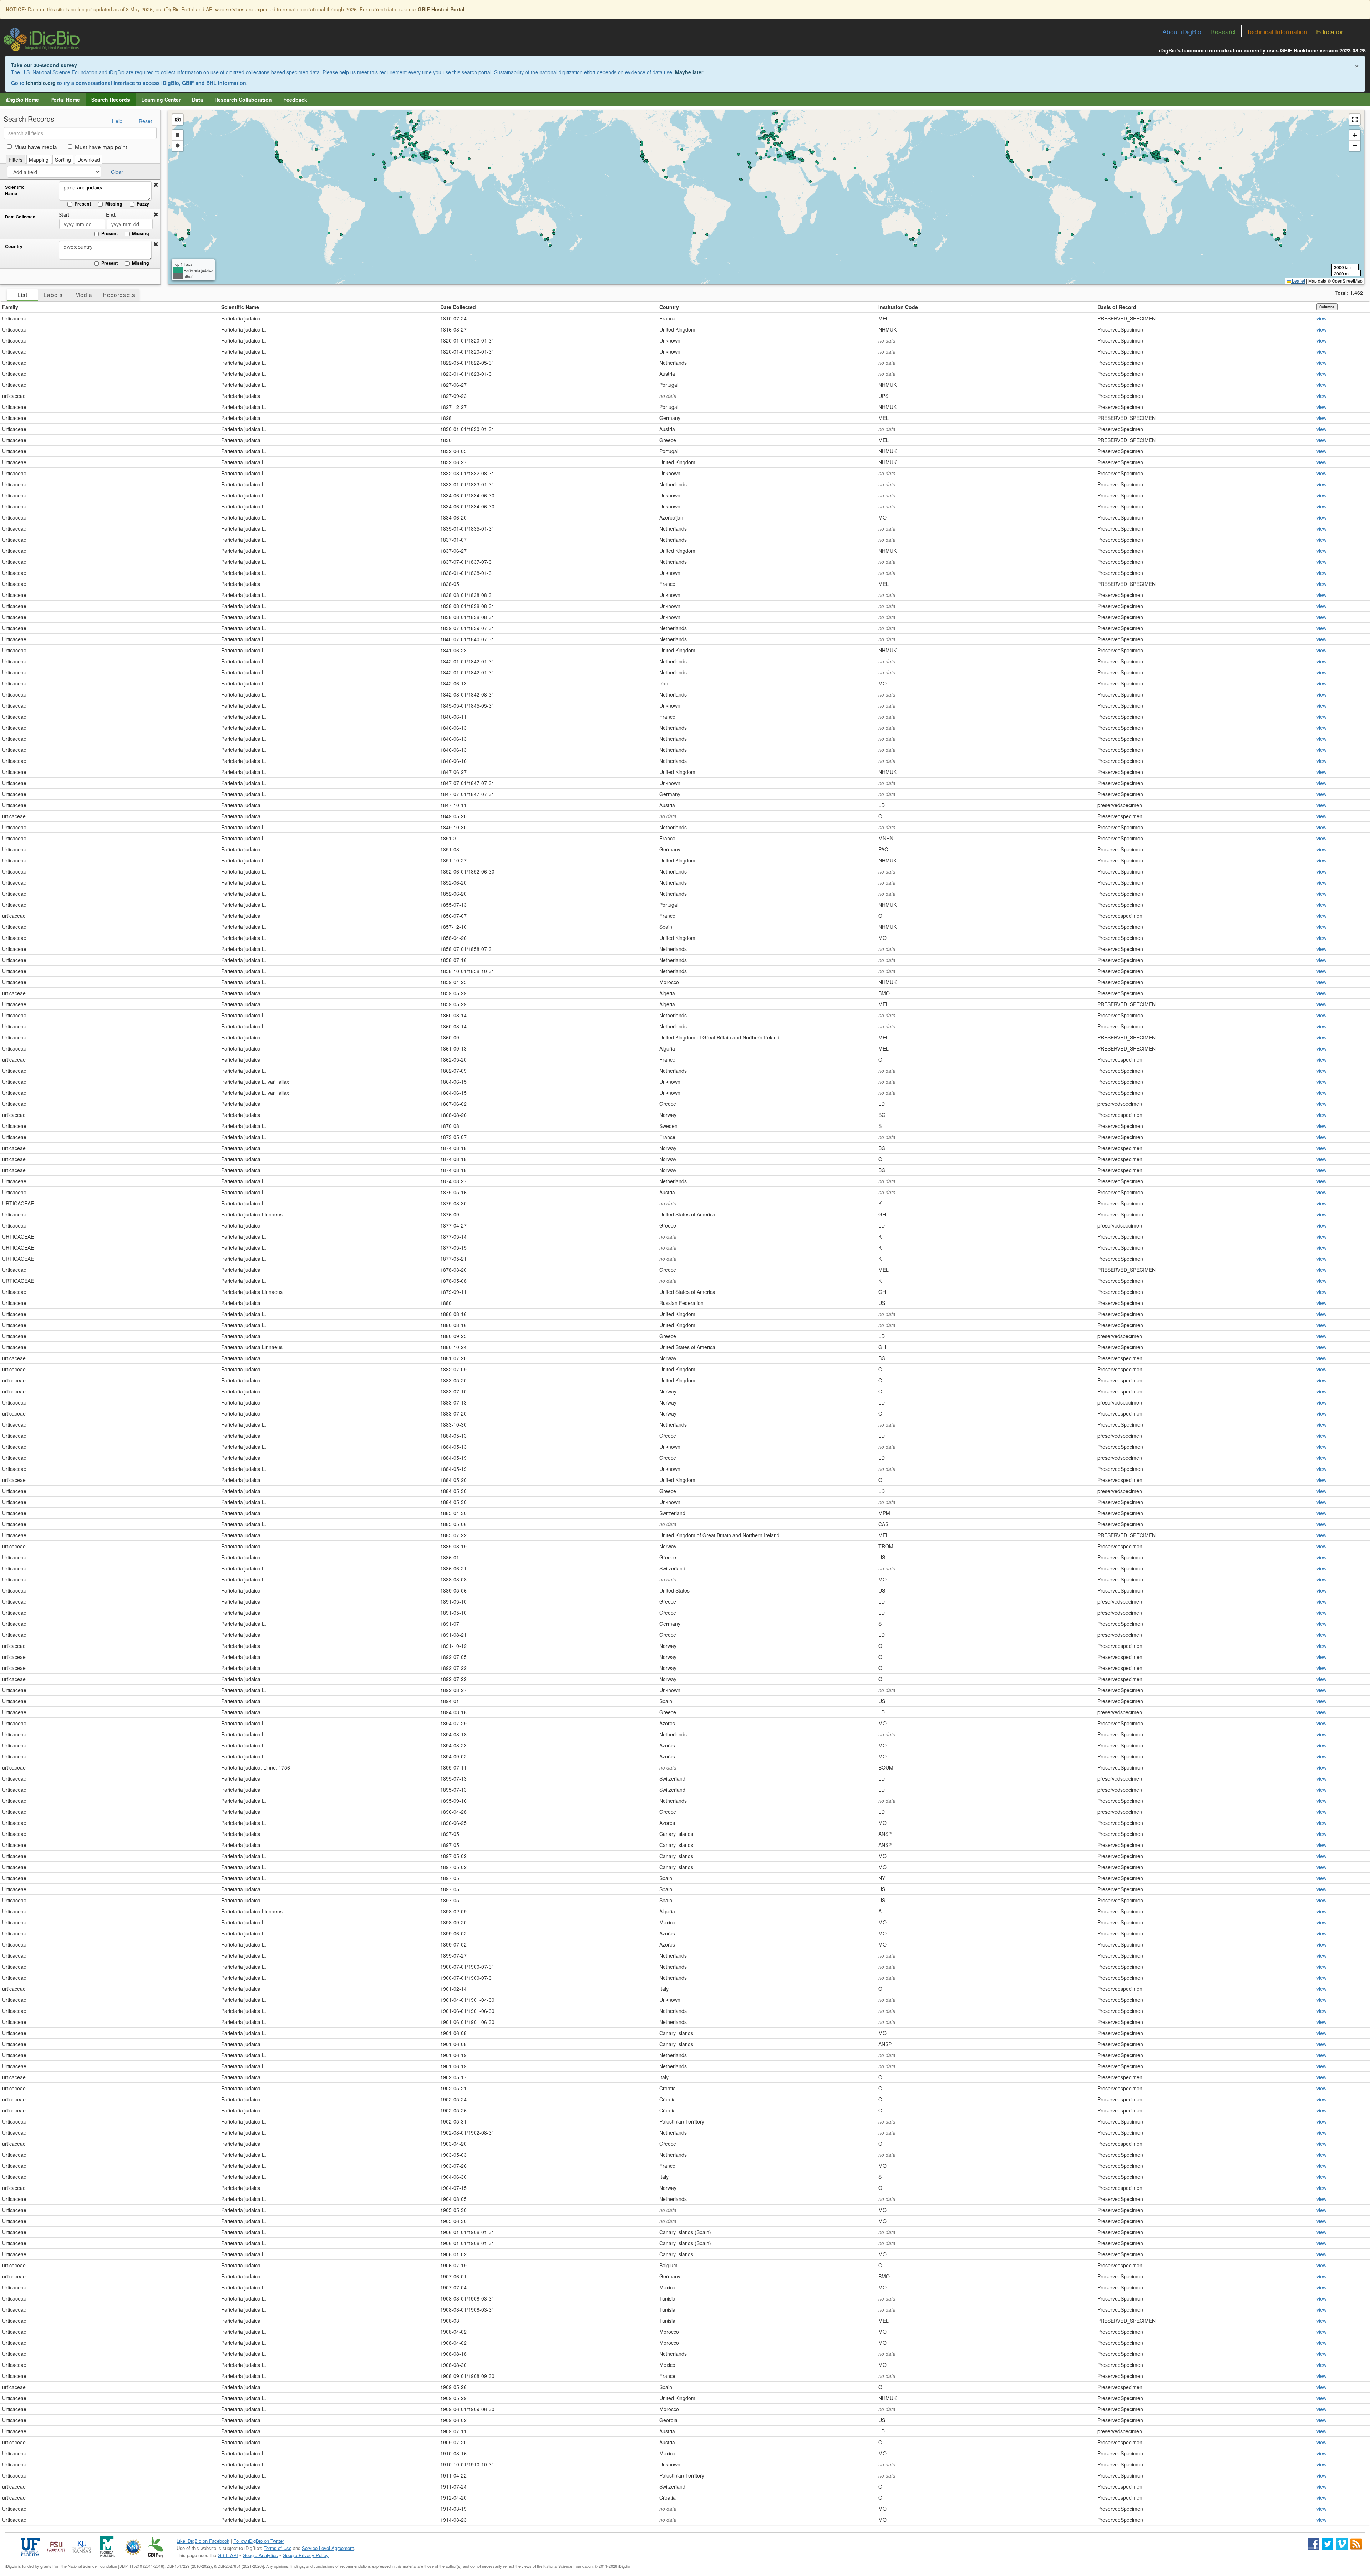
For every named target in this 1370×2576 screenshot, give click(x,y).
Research (1224, 31)
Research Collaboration (243, 100)
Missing (114, 204)
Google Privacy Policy (306, 2555)
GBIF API (228, 2555)
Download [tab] (89, 160)
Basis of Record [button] (1117, 307)
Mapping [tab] (39, 160)
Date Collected (20, 217)
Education (1330, 31)
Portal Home (65, 100)
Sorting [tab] (63, 160)
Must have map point (101, 147)
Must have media (36, 147)
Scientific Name (15, 190)
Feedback (295, 100)
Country (14, 246)
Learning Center (161, 100)
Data (197, 100)
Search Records (111, 100)
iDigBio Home (22, 100)
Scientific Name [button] (240, 307)
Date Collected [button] (458, 307)
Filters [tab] (16, 160)
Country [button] (669, 307)
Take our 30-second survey (44, 65)
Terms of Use (278, 2548)
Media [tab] (84, 294)
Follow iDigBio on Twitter (259, 2541)
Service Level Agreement (328, 2548)
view (1321, 318)
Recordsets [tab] (119, 294)
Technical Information (1277, 31)
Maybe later (689, 72)
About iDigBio (1182, 31)
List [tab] (22, 294)
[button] (156, 185)
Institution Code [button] (898, 307)
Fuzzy (143, 204)
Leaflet (1298, 281)
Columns (1327, 307)
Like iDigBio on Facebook (203, 2541)
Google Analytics (260, 2555)
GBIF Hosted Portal (441, 9)
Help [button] (117, 121)
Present (83, 204)
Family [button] (10, 307)
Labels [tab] (53, 294)
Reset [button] (145, 121)
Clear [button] (117, 172)
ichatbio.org (41, 83)
